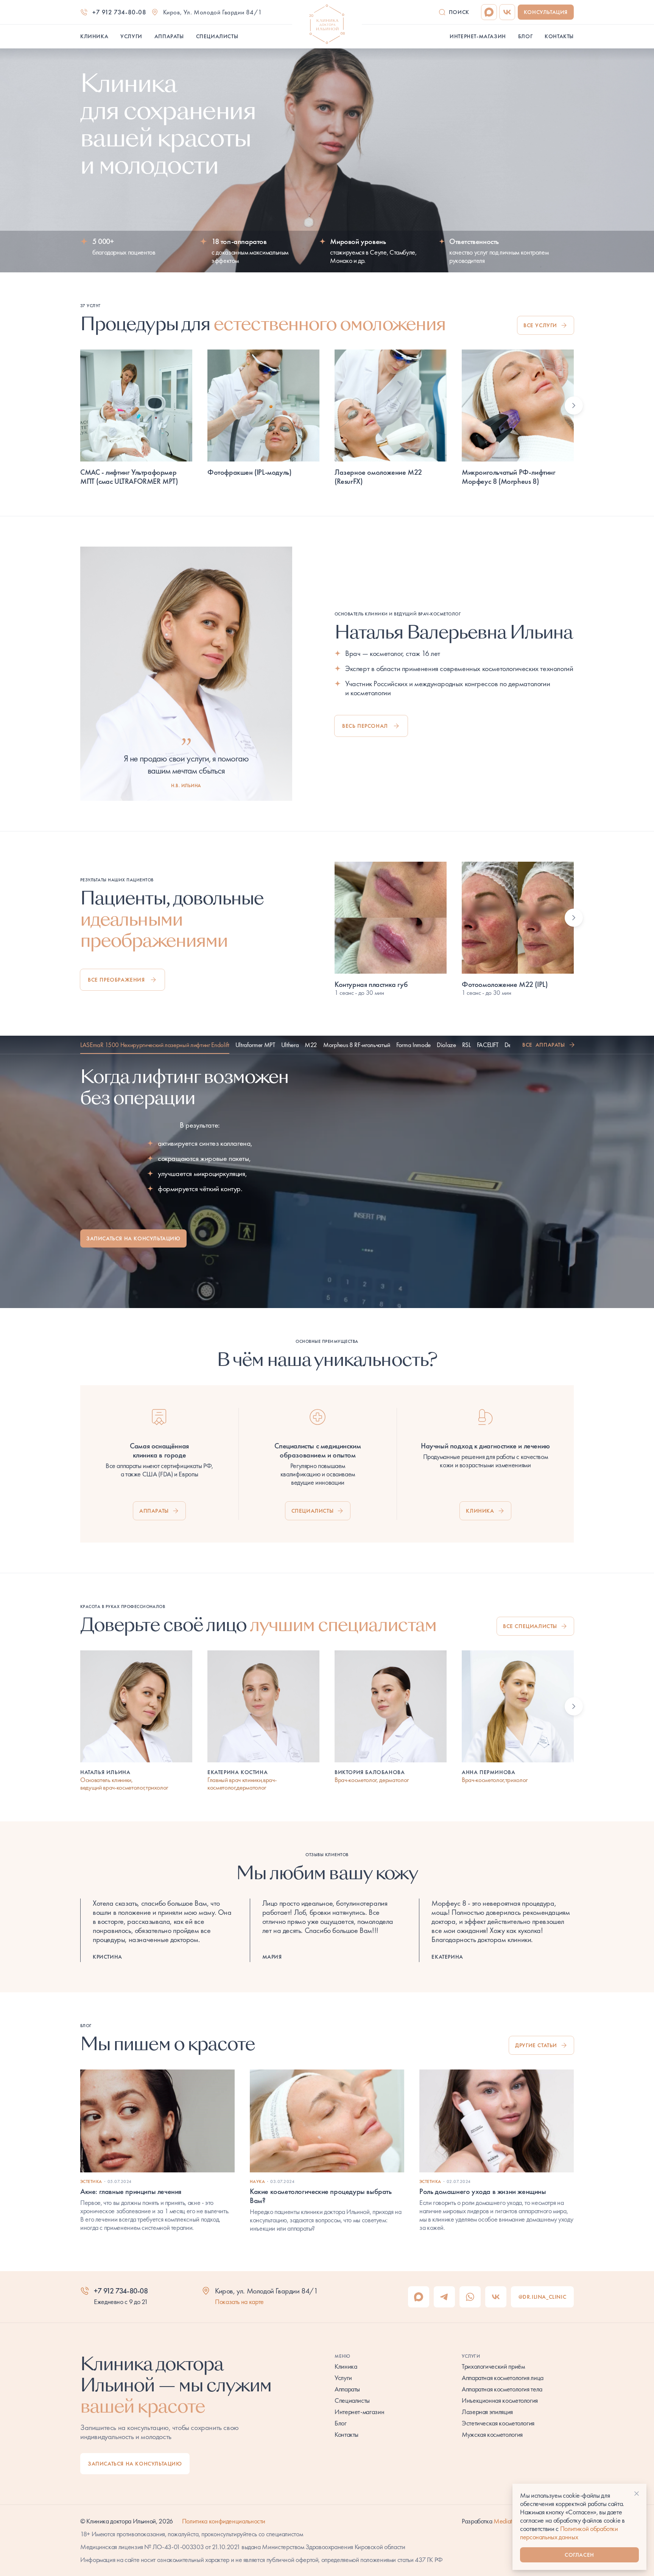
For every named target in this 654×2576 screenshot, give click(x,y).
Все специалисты (530, 1626)
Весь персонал (365, 726)
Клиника (480, 1511)
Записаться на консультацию (133, 1238)
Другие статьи (536, 2045)
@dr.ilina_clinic (543, 2297)
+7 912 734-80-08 (119, 12)
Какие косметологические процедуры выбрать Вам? (321, 2196)
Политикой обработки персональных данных (569, 2533)
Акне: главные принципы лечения (131, 2191)
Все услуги (540, 325)
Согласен (579, 2555)
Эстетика (91, 2181)
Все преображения (116, 980)
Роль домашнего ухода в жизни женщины (483, 2191)
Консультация (546, 12)
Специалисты (313, 1511)
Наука (257, 2181)
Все (544, 1045)
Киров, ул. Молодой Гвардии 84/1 (213, 12)
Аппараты (154, 1511)
